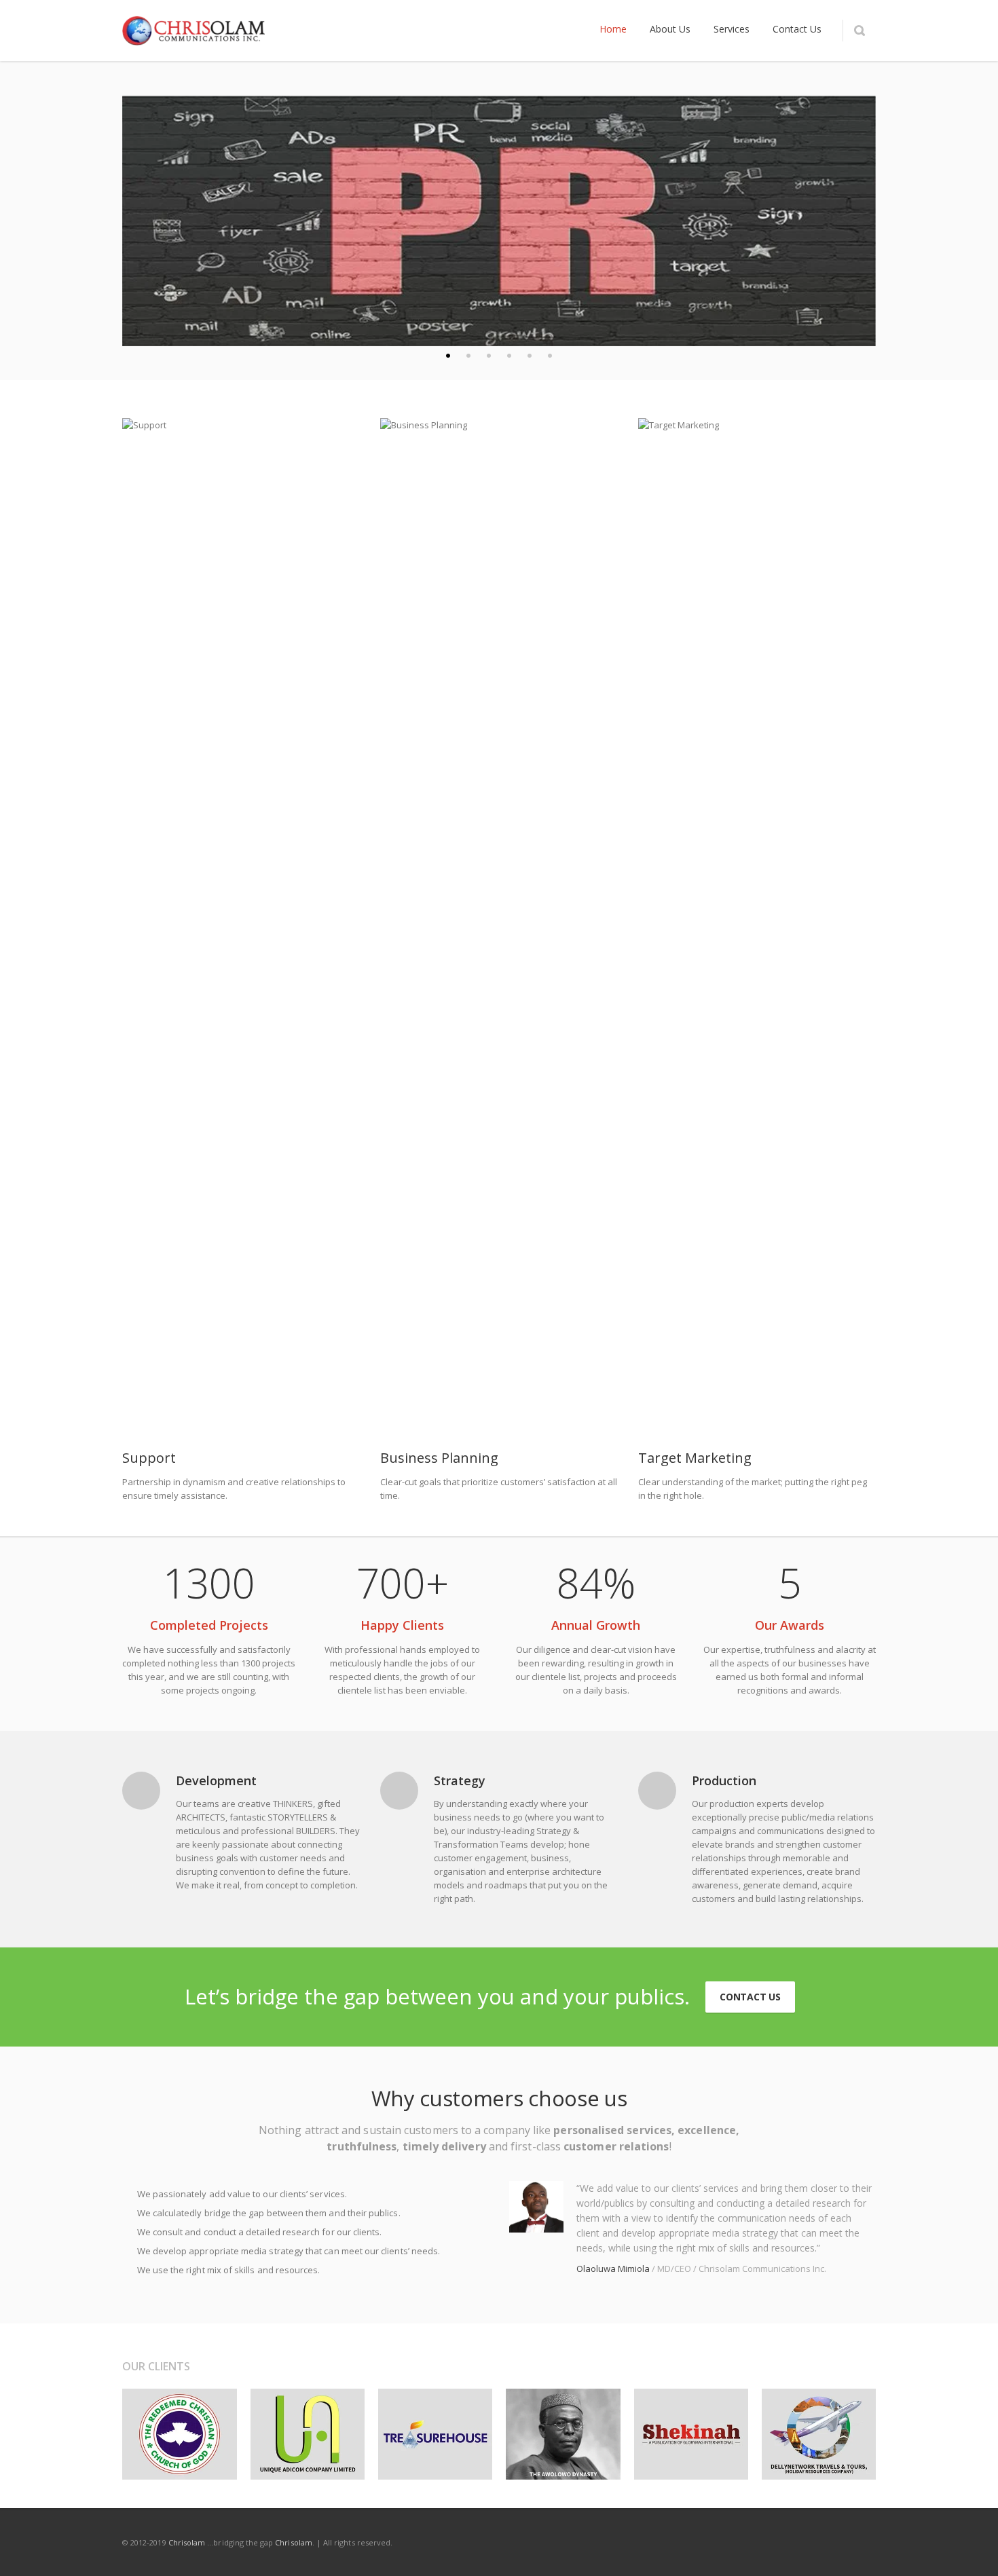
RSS (862, 2542)
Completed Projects (209, 1625)
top (971, 2549)
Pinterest (805, 2542)
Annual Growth (596, 1625)
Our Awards (790, 1625)
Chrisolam (187, 2542)
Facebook (691, 2542)
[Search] (859, 31)
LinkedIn (748, 2542)
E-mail (834, 2542)
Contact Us (750, 1997)
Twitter (720, 2542)
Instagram (777, 2542)
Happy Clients (402, 1625)
